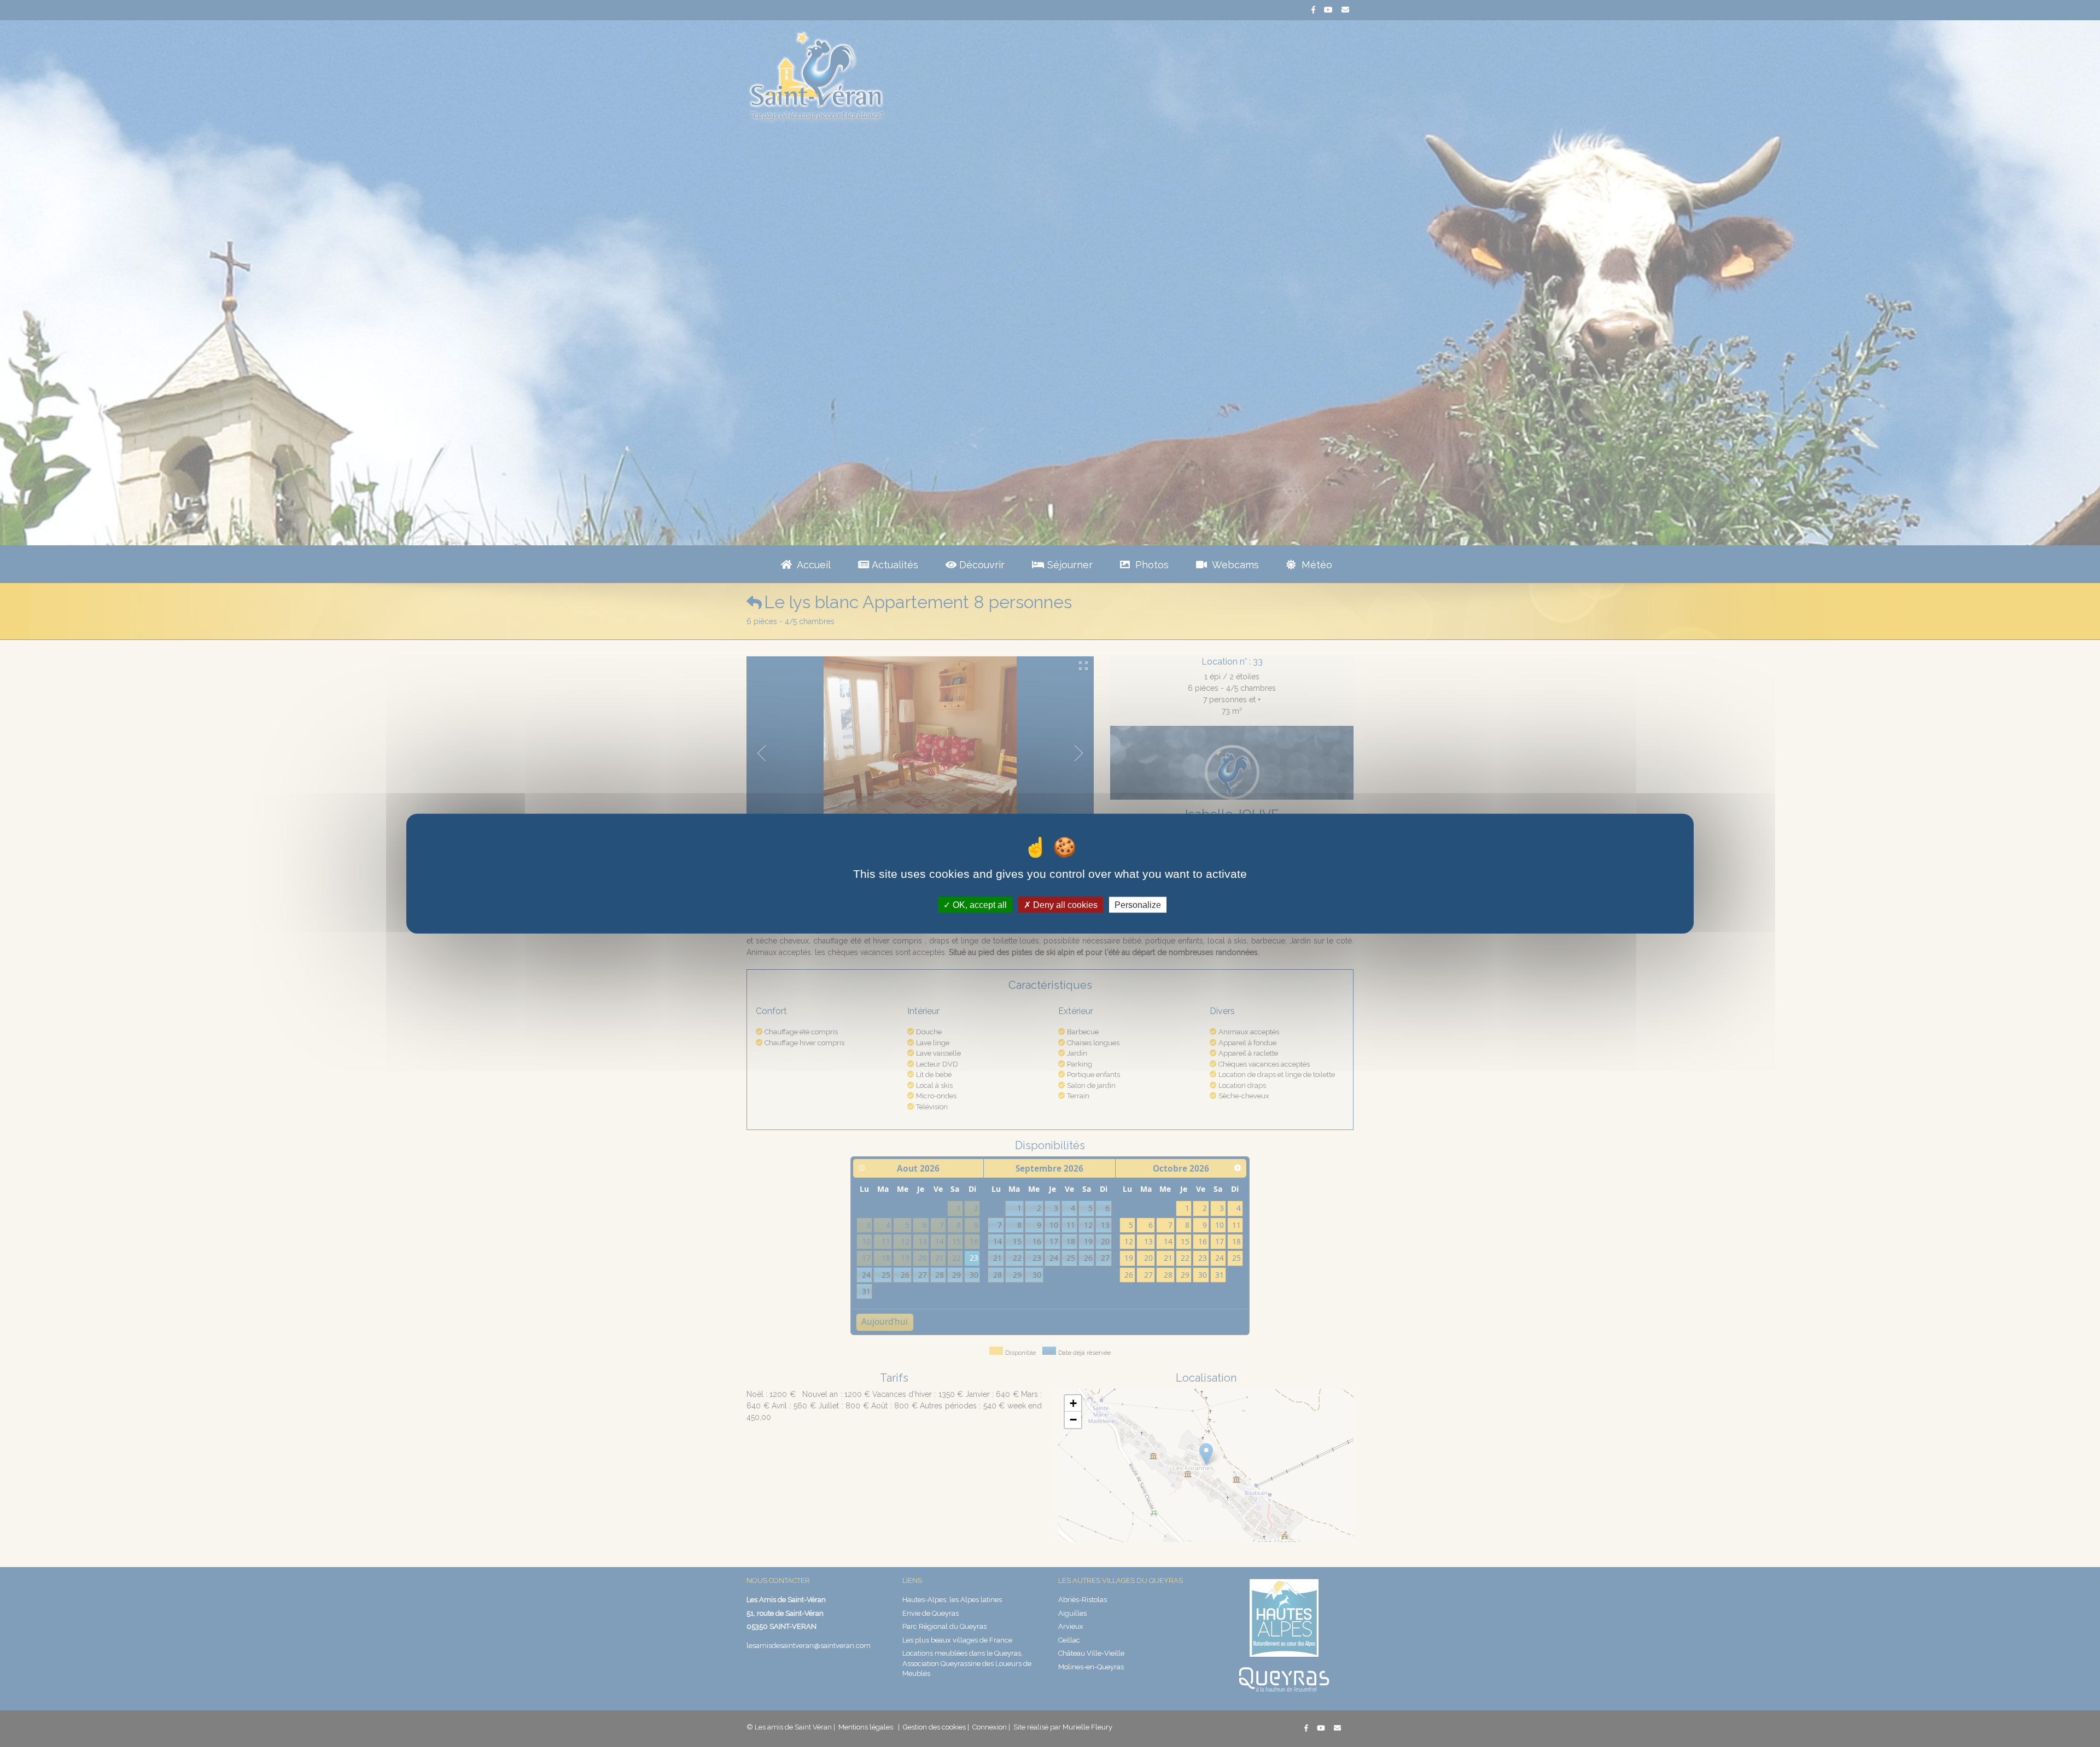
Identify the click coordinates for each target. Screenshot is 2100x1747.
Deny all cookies (1064, 904)
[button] (1073, 1404)
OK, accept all (979, 904)
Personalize (1138, 904)
